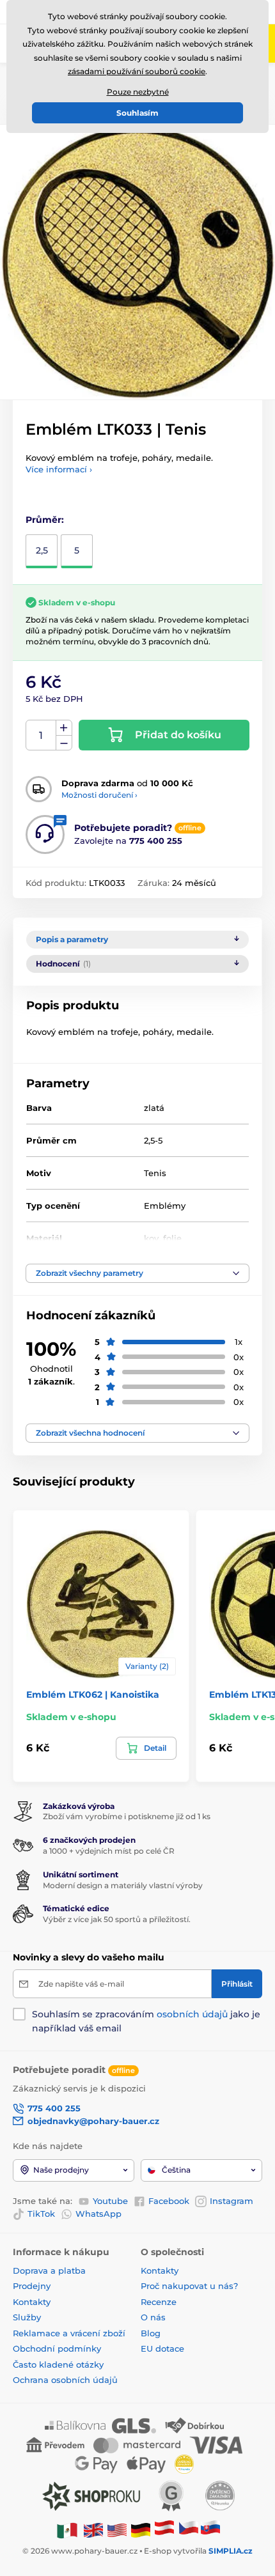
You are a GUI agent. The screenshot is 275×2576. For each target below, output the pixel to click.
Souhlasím (137, 113)
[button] (137, 1273)
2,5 (42, 550)
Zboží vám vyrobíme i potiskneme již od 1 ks (127, 1816)
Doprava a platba (49, 2270)
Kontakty (32, 2302)
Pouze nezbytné (138, 92)
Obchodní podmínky (57, 2348)
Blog (151, 2333)
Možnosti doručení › (99, 795)
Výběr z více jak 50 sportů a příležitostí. (117, 1919)
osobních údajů (192, 2014)
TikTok (41, 2214)
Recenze (159, 2302)
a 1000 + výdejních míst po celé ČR (109, 1851)
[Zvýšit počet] (64, 728)
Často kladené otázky (58, 2364)
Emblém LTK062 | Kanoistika (93, 1695)
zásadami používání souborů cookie (137, 71)
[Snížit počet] (64, 743)
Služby (27, 2317)
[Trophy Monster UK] (93, 2530)
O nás (153, 2317)
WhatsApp (98, 2214)
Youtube (110, 2201)
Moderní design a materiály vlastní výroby (123, 1885)
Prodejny (32, 2286)
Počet (41, 735)
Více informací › (59, 469)
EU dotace (162, 2348)
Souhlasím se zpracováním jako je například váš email (146, 2021)
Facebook (169, 2201)
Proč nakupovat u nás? (189, 2286)
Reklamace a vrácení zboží (70, 2333)
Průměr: (45, 520)
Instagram (232, 2201)
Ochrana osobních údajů (65, 2380)
